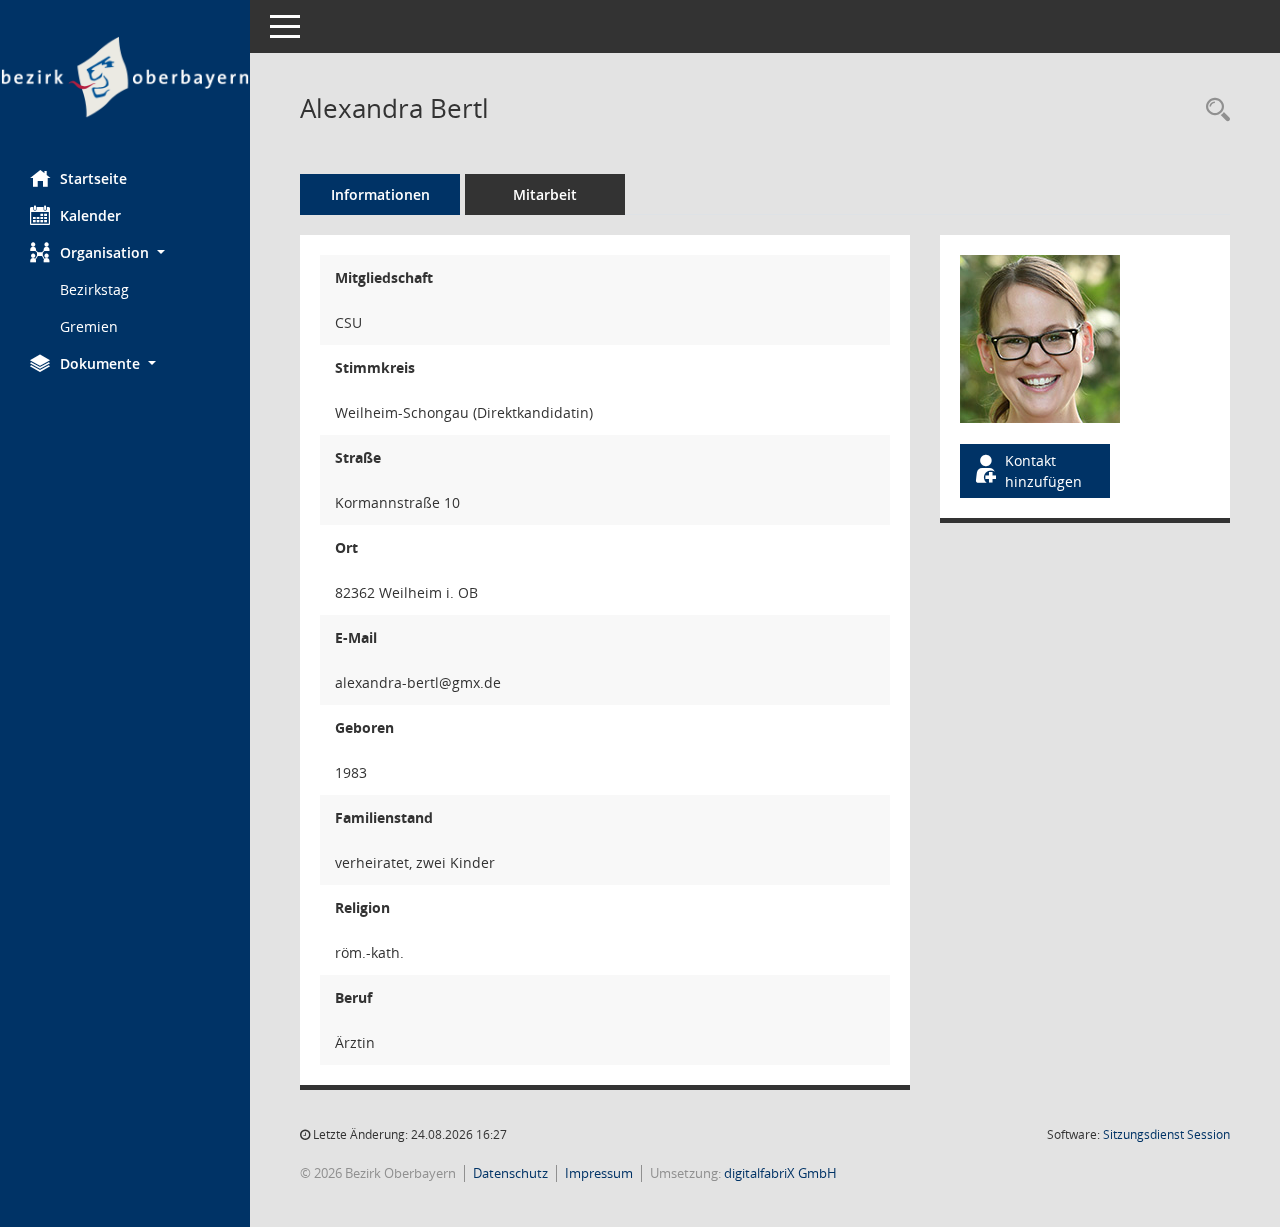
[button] (125, 252)
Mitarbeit (545, 194)
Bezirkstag (94, 289)
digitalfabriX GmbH (780, 1173)
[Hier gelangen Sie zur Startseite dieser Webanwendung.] (125, 77)
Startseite (93, 178)
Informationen (380, 194)
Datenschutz (510, 1173)
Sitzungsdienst (1166, 1134)
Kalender (90, 215)
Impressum (599, 1173)
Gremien (89, 326)
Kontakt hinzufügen (1043, 471)
